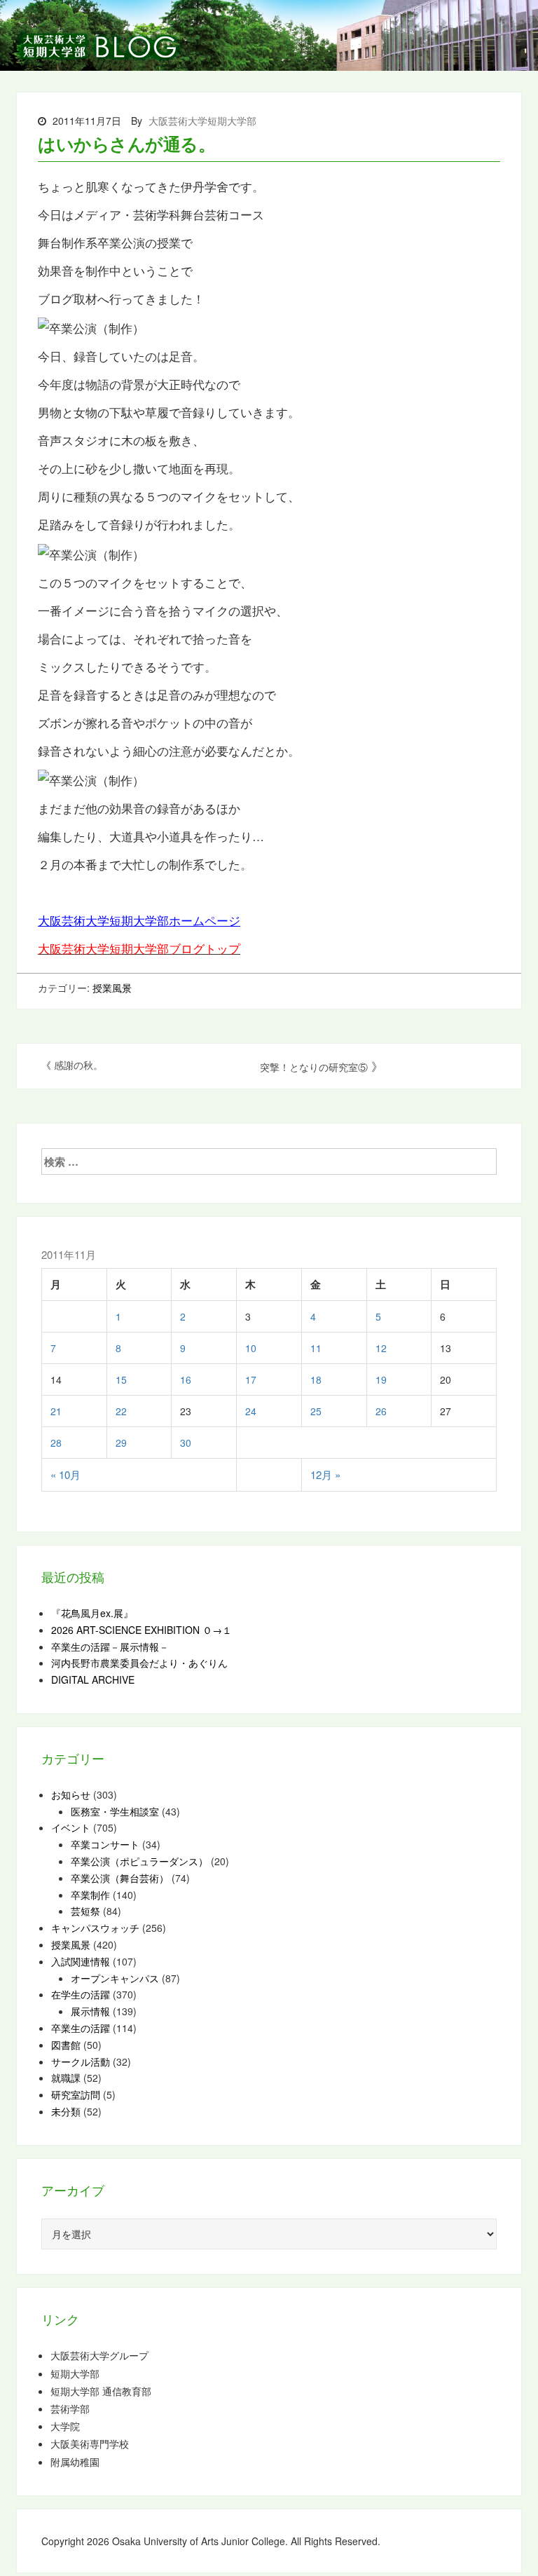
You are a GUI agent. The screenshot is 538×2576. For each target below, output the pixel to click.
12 (381, 1348)
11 (316, 1348)
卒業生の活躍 (81, 2028)
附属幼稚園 (75, 2462)
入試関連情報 (81, 1961)
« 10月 (65, 1474)
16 (186, 1379)
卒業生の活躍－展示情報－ (110, 1647)
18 (316, 1379)
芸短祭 (85, 1911)
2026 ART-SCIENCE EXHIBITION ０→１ (142, 1630)
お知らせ (71, 1794)
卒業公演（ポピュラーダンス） (139, 1861)
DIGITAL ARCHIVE (93, 1679)
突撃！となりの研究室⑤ (314, 1067)
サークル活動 (81, 2062)
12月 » (325, 1474)
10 (251, 1348)
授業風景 (112, 988)
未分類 (66, 2111)
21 (56, 1411)
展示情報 (90, 2011)
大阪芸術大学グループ (99, 2356)
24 (251, 1411)
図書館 (66, 2045)
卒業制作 (90, 1895)
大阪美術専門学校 (90, 2444)
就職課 (66, 2078)
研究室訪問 (76, 2094)
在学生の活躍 (81, 1994)
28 (56, 1443)
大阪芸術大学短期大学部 (202, 121)
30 (186, 1443)
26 (381, 1411)
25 (316, 1411)
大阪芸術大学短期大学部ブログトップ (139, 948)
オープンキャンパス (115, 1978)
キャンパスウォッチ (95, 1928)
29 (121, 1443)
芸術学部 (70, 2409)
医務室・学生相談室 (115, 1811)
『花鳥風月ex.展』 (92, 1613)
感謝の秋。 (78, 1065)
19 (381, 1379)
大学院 (65, 2426)
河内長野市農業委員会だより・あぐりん (139, 1663)
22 (121, 1411)
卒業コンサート (105, 1844)
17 (251, 1379)
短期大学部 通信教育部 (101, 2391)
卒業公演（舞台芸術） (120, 1878)
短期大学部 (75, 2374)
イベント (71, 1827)
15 (121, 1379)
